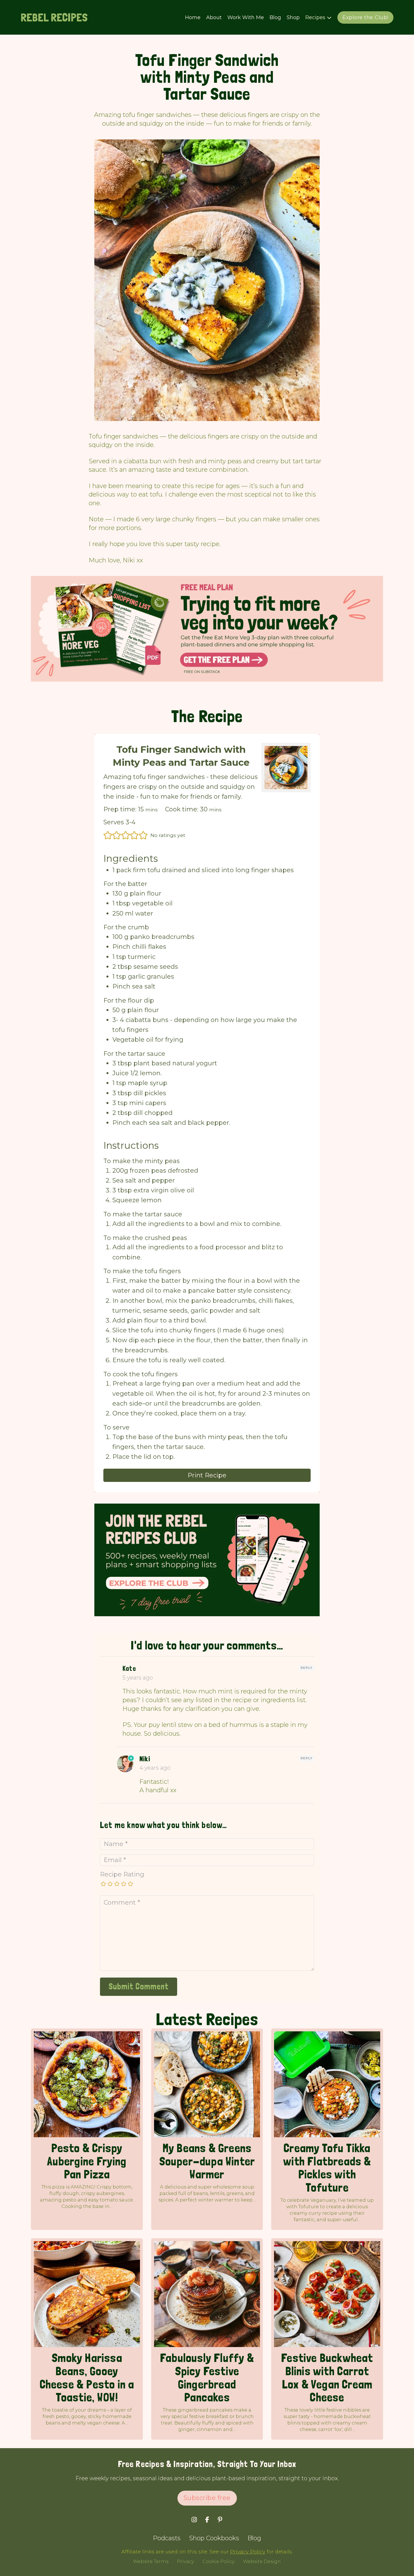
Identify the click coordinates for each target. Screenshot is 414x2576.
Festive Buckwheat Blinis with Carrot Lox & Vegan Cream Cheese (327, 2377)
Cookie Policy (219, 2561)
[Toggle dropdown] (329, 18)
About (214, 17)
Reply (307, 1668)
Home (193, 17)
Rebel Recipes (54, 17)
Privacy (185, 2561)
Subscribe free (207, 2498)
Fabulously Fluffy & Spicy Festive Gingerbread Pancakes (207, 2377)
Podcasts (167, 2538)
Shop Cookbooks (214, 2538)
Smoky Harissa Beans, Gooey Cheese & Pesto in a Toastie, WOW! (87, 2377)
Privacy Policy (248, 2552)
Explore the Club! (365, 17)
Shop (293, 17)
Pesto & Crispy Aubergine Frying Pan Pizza (87, 2161)
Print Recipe (207, 1475)
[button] (108, 835)
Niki (145, 1759)
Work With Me (246, 17)
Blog (275, 17)
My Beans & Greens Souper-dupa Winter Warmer (207, 2161)
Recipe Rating (122, 1874)
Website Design (262, 2561)
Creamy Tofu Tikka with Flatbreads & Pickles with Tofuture (327, 2168)
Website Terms (151, 2561)
